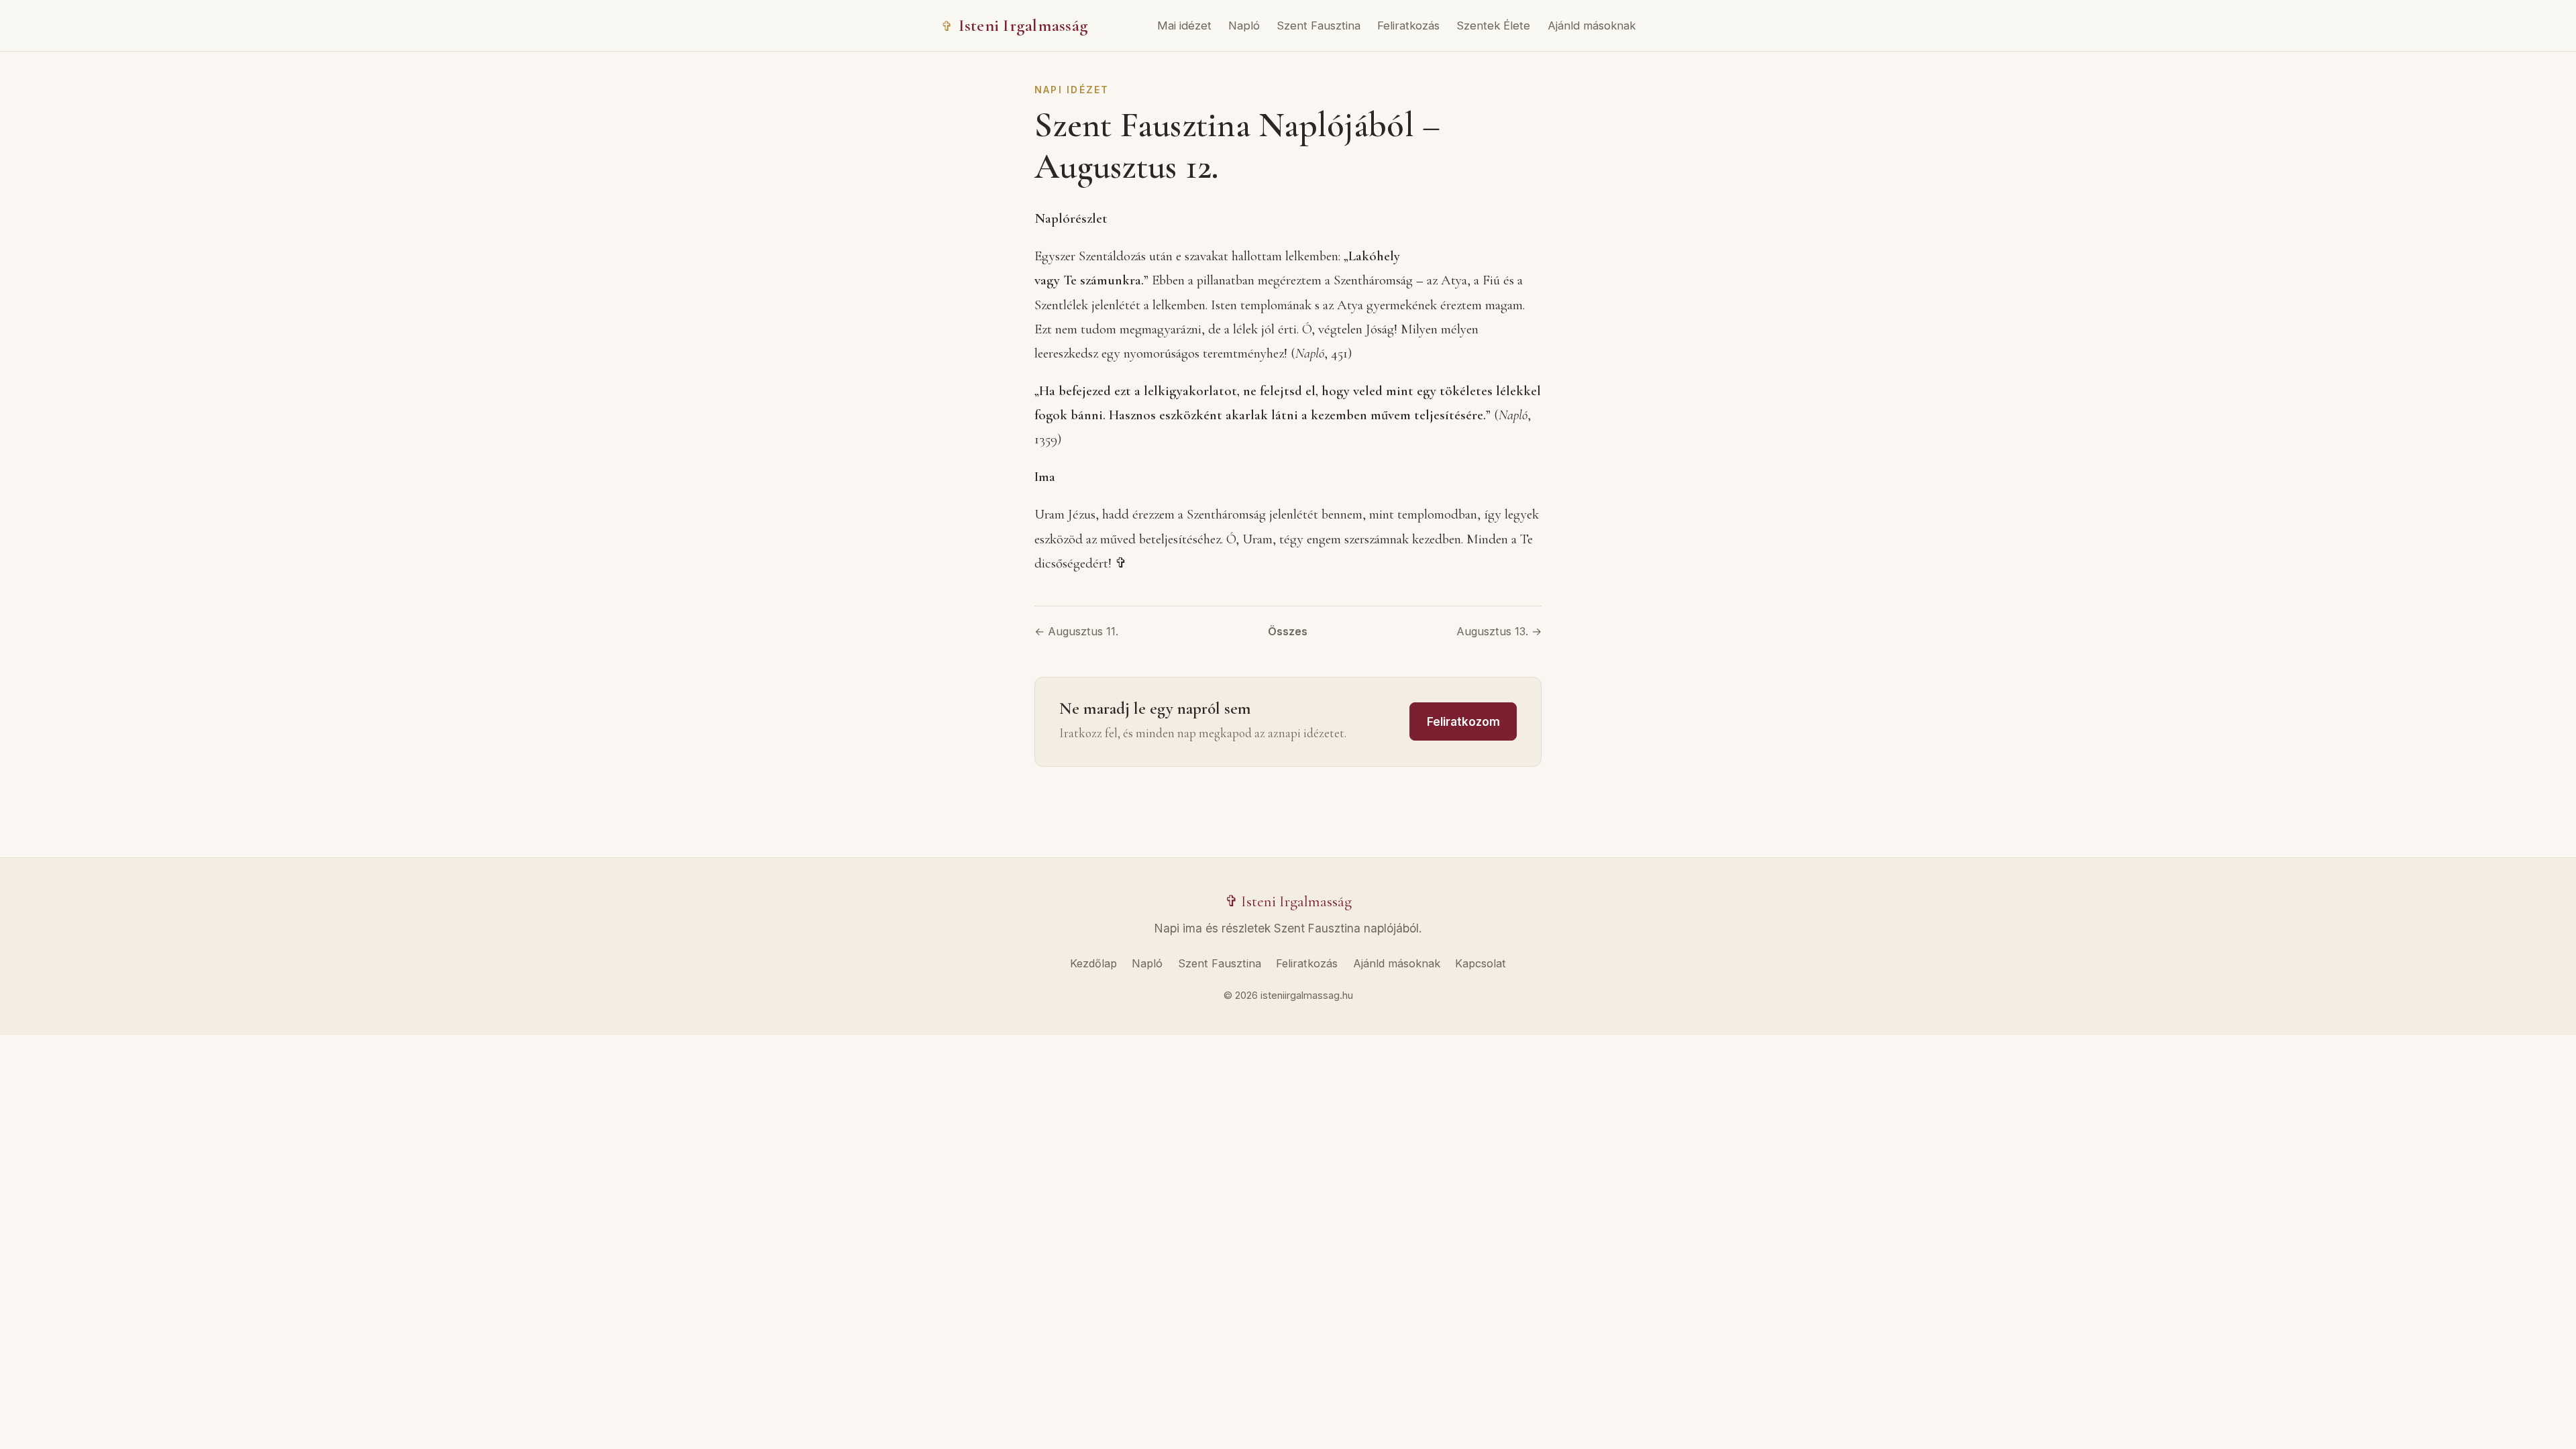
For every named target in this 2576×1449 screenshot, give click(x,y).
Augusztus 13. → (1499, 631)
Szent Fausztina (1319, 25)
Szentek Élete (1493, 25)
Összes (1288, 631)
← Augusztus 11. (1076, 631)
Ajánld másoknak (1592, 25)
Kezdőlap (1093, 963)
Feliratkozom (1463, 721)
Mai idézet (1184, 25)
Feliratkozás (1408, 25)
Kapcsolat (1481, 963)
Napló (1244, 25)
